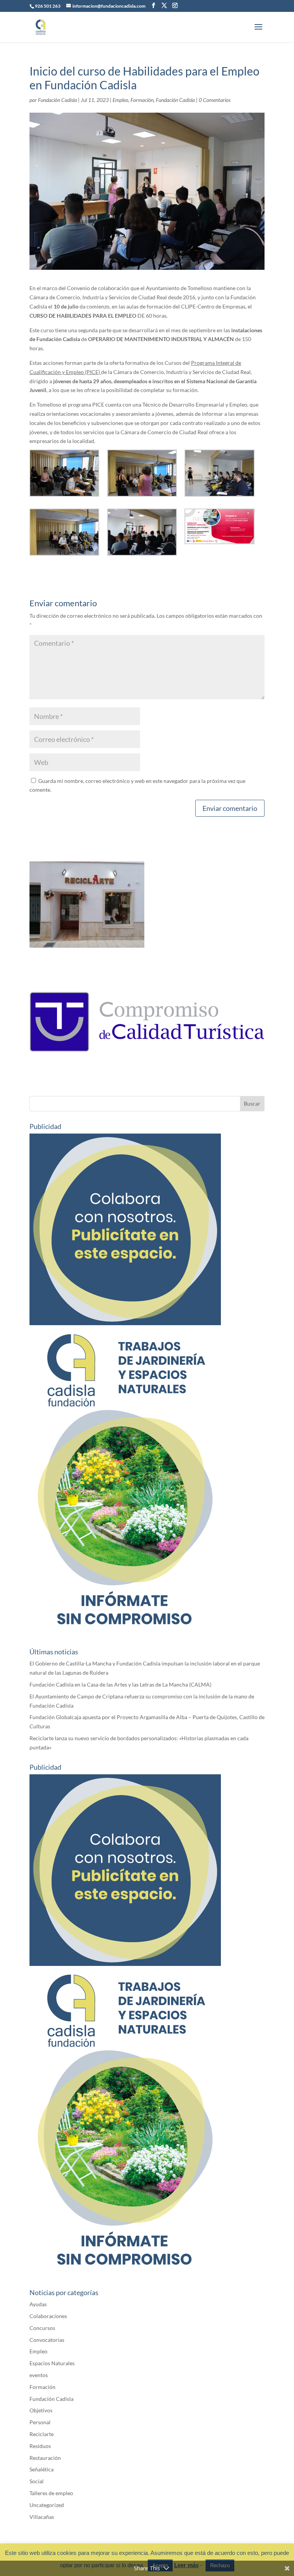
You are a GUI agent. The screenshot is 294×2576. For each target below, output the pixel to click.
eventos (39, 2375)
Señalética (42, 2469)
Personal (40, 2422)
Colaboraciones (48, 2316)
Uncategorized (47, 2505)
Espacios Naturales (52, 2363)
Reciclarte (42, 2434)
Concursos (42, 2328)
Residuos (40, 2446)
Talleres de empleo (51, 2493)
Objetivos (41, 2410)
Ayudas (38, 2304)
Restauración (45, 2458)
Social (37, 2481)
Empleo (120, 100)
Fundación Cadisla (57, 100)
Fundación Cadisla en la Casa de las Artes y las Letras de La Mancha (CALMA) (120, 1684)
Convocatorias (47, 2340)
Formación (142, 100)
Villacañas (42, 2517)
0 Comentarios (215, 100)
